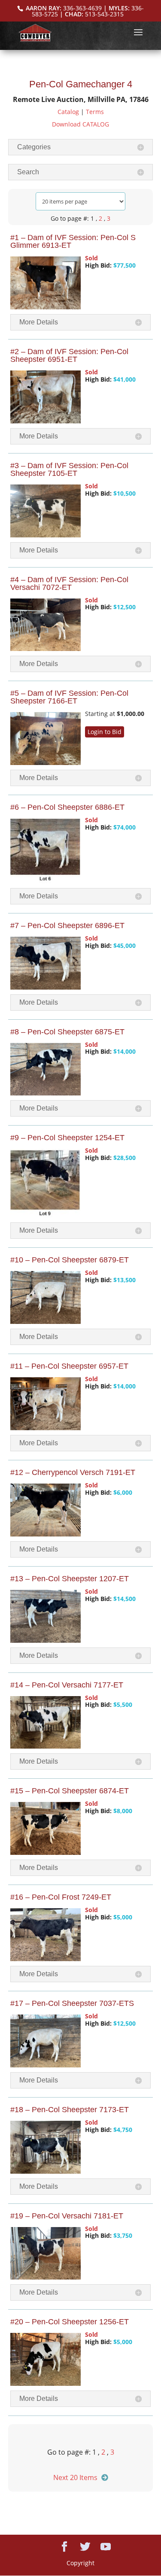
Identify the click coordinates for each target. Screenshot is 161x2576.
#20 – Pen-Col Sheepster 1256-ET (70, 2322)
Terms (95, 112)
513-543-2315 (104, 14)
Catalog (68, 112)
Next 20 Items (75, 2477)
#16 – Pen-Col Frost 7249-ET (61, 1897)
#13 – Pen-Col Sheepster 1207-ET (70, 1579)
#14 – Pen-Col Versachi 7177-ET (67, 1685)
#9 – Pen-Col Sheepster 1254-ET (67, 1138)
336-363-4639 (82, 8)
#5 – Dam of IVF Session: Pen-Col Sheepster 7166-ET (69, 697)
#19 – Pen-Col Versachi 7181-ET (67, 2216)
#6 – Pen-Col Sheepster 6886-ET (67, 807)
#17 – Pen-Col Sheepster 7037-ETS (72, 2003)
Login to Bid (105, 732)
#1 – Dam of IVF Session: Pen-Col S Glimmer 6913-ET (73, 241)
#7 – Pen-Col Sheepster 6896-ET (67, 926)
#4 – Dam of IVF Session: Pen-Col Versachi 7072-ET (69, 583)
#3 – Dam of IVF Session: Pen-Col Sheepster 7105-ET (69, 469)
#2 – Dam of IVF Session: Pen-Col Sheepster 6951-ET (69, 355)
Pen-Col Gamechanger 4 (81, 84)
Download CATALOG (80, 124)
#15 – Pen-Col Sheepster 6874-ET (70, 1791)
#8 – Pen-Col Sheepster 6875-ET (67, 1032)
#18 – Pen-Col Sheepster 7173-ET (70, 2110)
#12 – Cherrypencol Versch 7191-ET (73, 1472)
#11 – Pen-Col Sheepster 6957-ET (69, 1366)
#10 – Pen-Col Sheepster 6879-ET (70, 1260)
